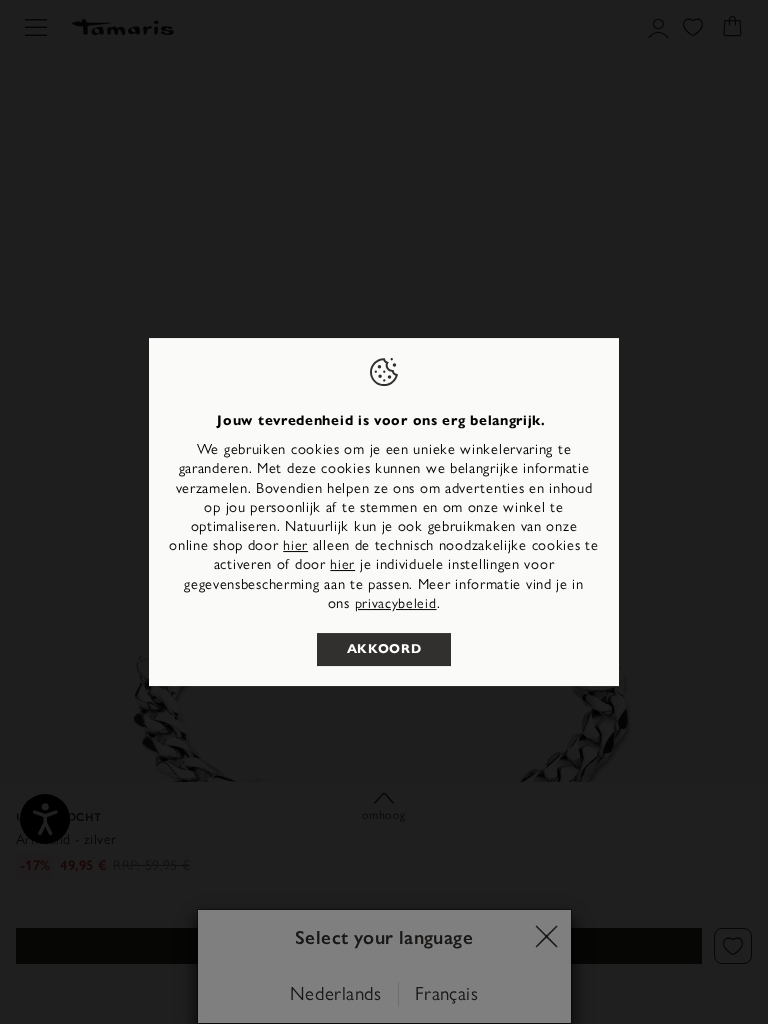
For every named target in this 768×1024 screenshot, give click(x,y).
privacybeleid (396, 603)
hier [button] (342, 564)
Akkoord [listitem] (384, 649)
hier (295, 545)
